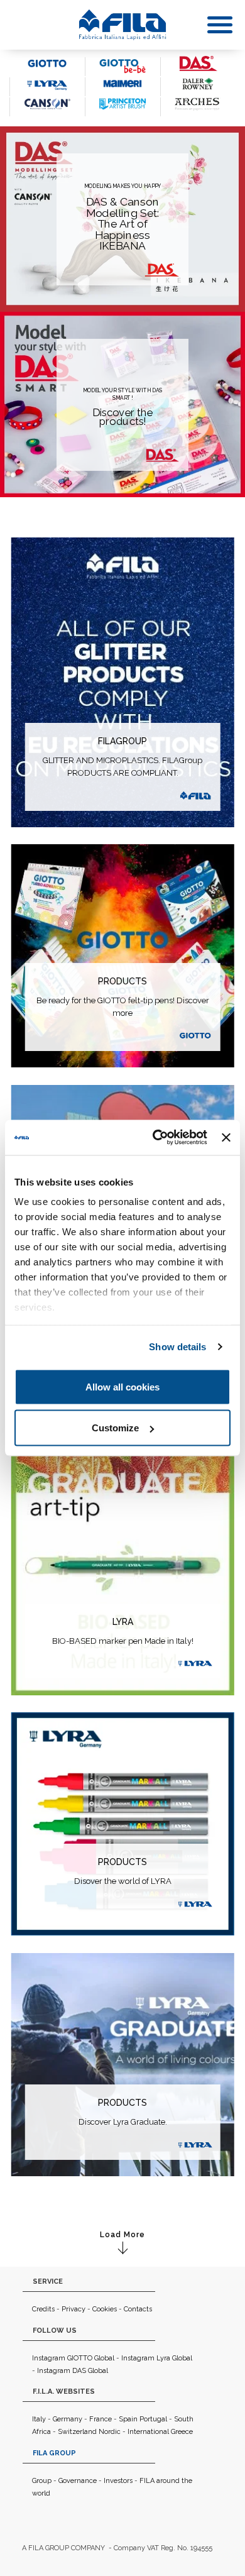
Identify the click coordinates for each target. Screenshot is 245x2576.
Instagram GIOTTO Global (73, 2358)
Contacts (138, 2309)
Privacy (73, 2309)
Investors (118, 2481)
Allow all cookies (122, 1386)
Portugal (153, 2419)
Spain (128, 2419)
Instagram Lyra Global (157, 2358)
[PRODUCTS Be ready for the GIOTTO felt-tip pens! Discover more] (123, 955)
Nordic (110, 2432)
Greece (182, 2432)
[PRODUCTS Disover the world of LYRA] (123, 1823)
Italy (39, 2419)
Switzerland (77, 2432)
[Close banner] (226, 1137)
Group (42, 2481)
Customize (115, 1428)
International (148, 2432)
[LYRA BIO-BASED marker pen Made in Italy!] (123, 1542)
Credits (43, 2309)
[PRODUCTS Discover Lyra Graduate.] (123, 2063)
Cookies (105, 2309)
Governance (78, 2481)
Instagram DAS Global (73, 2371)
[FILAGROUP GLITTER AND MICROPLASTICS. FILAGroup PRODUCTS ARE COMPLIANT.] (123, 681)
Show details (177, 1347)
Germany (68, 2419)
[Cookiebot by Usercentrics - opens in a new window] (156, 1138)
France (101, 2419)
